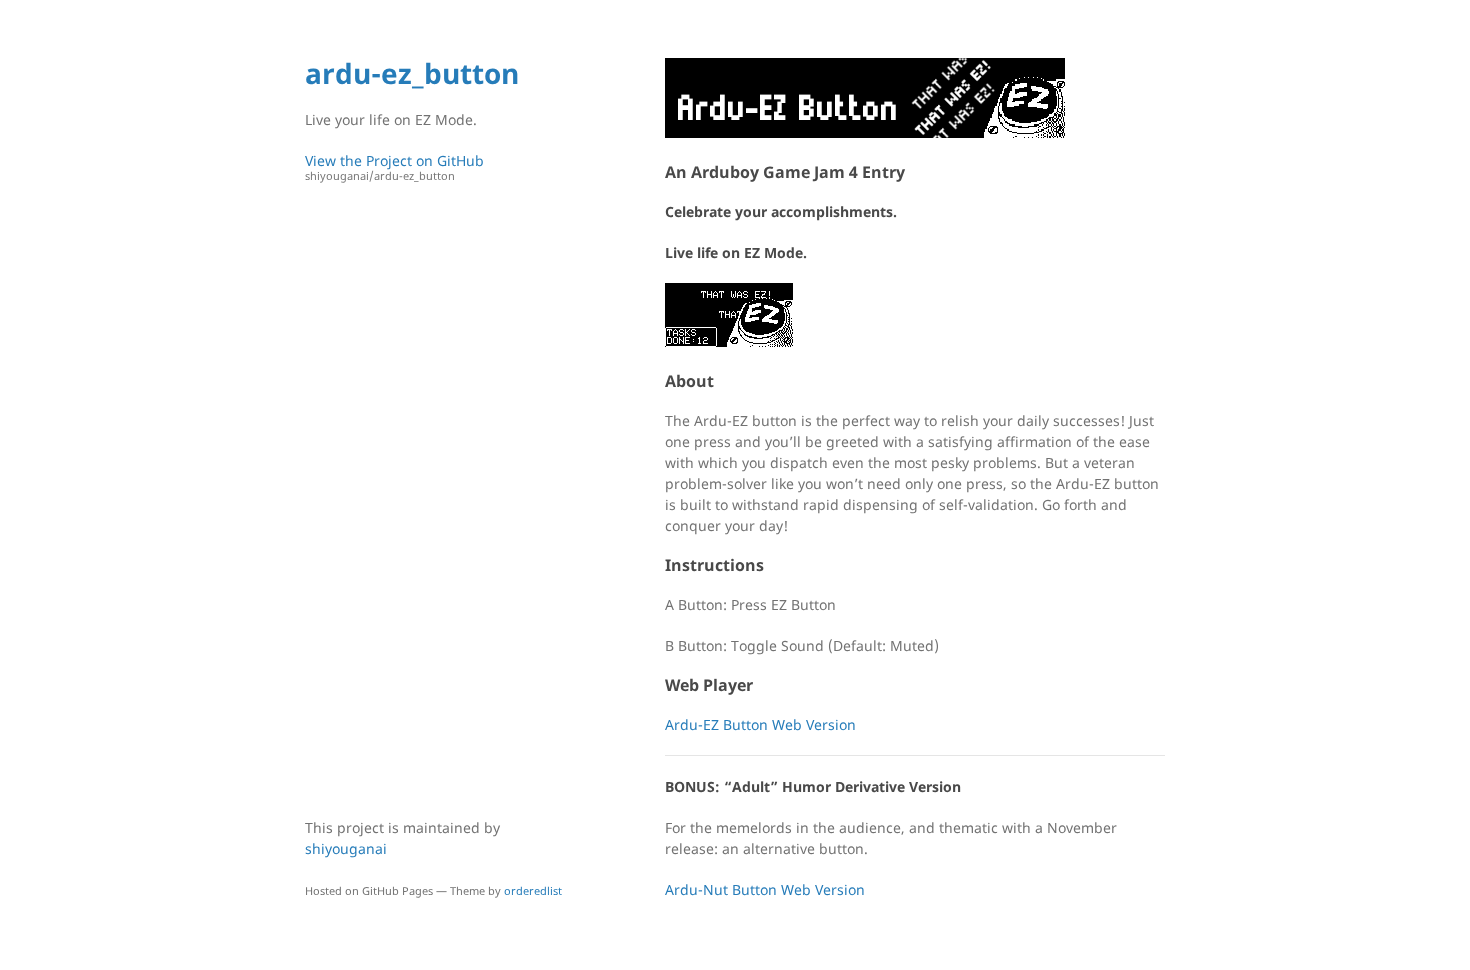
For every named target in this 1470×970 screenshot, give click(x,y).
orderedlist (533, 890)
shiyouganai (346, 848)
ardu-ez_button (412, 73)
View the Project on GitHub (394, 167)
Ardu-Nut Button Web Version (765, 889)
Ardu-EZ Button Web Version (760, 724)
